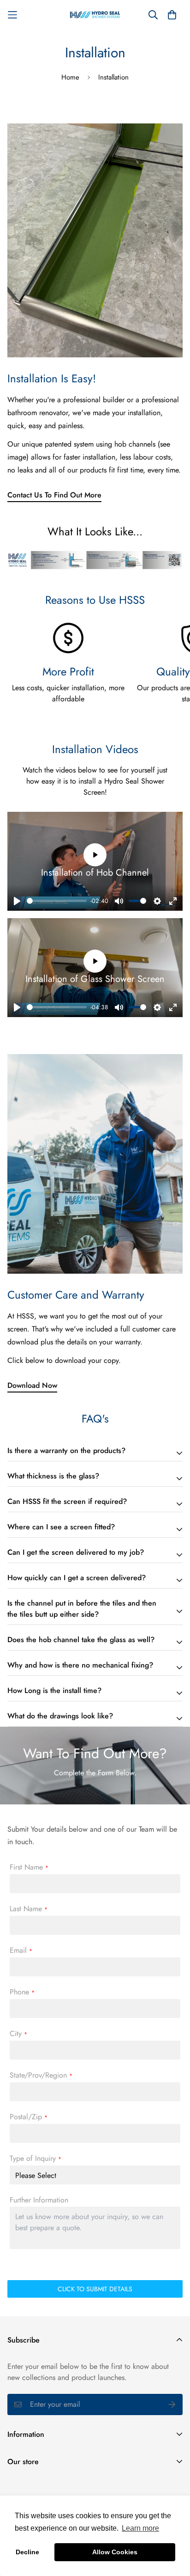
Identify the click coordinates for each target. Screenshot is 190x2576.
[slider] (57, 901)
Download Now (32, 1385)
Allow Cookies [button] (115, 2552)
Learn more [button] (140, 2528)
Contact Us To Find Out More (54, 495)
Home (70, 77)
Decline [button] (27, 2552)
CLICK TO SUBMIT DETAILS (95, 2289)
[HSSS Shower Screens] (95, 15)
